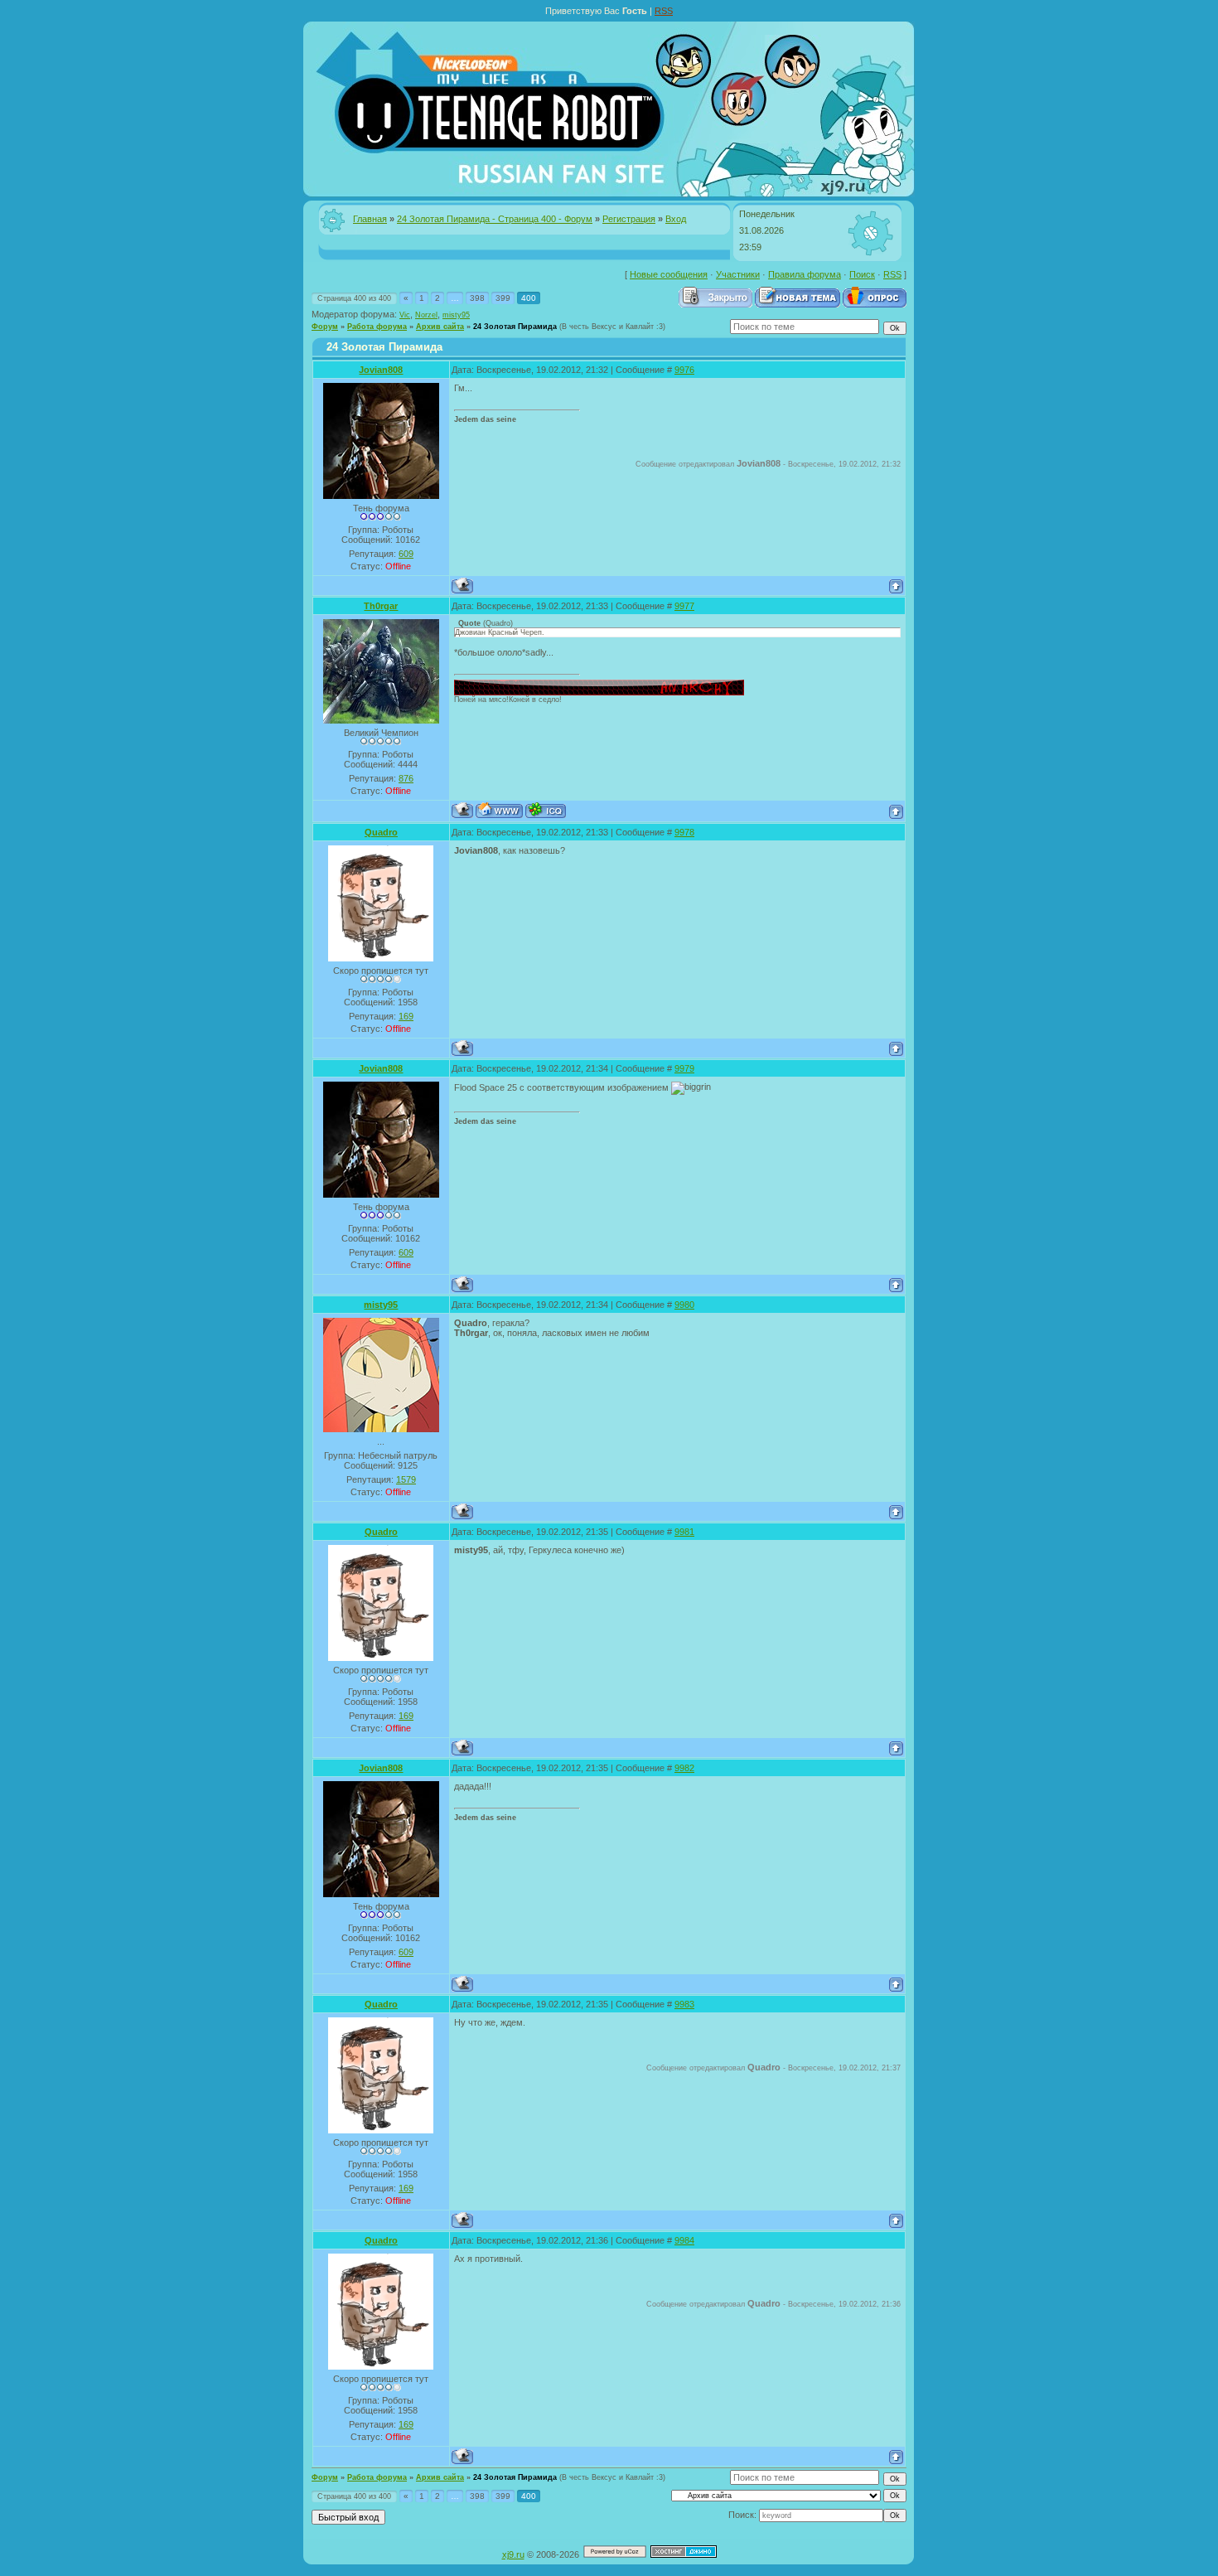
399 (503, 298)
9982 (684, 1768)
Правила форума (805, 274)
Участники (738, 274)
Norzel (426, 315)
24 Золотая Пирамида (515, 327)
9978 (684, 832)
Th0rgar (381, 606)
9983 (684, 2004)
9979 (684, 1068)
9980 (684, 1305)
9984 (684, 2240)
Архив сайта (440, 327)
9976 (684, 370)
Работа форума (377, 327)
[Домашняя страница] (499, 810)
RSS (664, 11)
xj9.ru (513, 2554)
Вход (676, 219)
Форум (325, 327)
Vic (405, 315)
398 (477, 298)
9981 (684, 1532)
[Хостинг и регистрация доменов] (684, 2554)
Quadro (381, 832)
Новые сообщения (669, 274)
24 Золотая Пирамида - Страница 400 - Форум (495, 219)
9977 (684, 606)
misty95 (456, 315)
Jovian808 (381, 370)
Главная (370, 219)
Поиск (862, 274)
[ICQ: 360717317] (546, 810)
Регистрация (629, 219)
